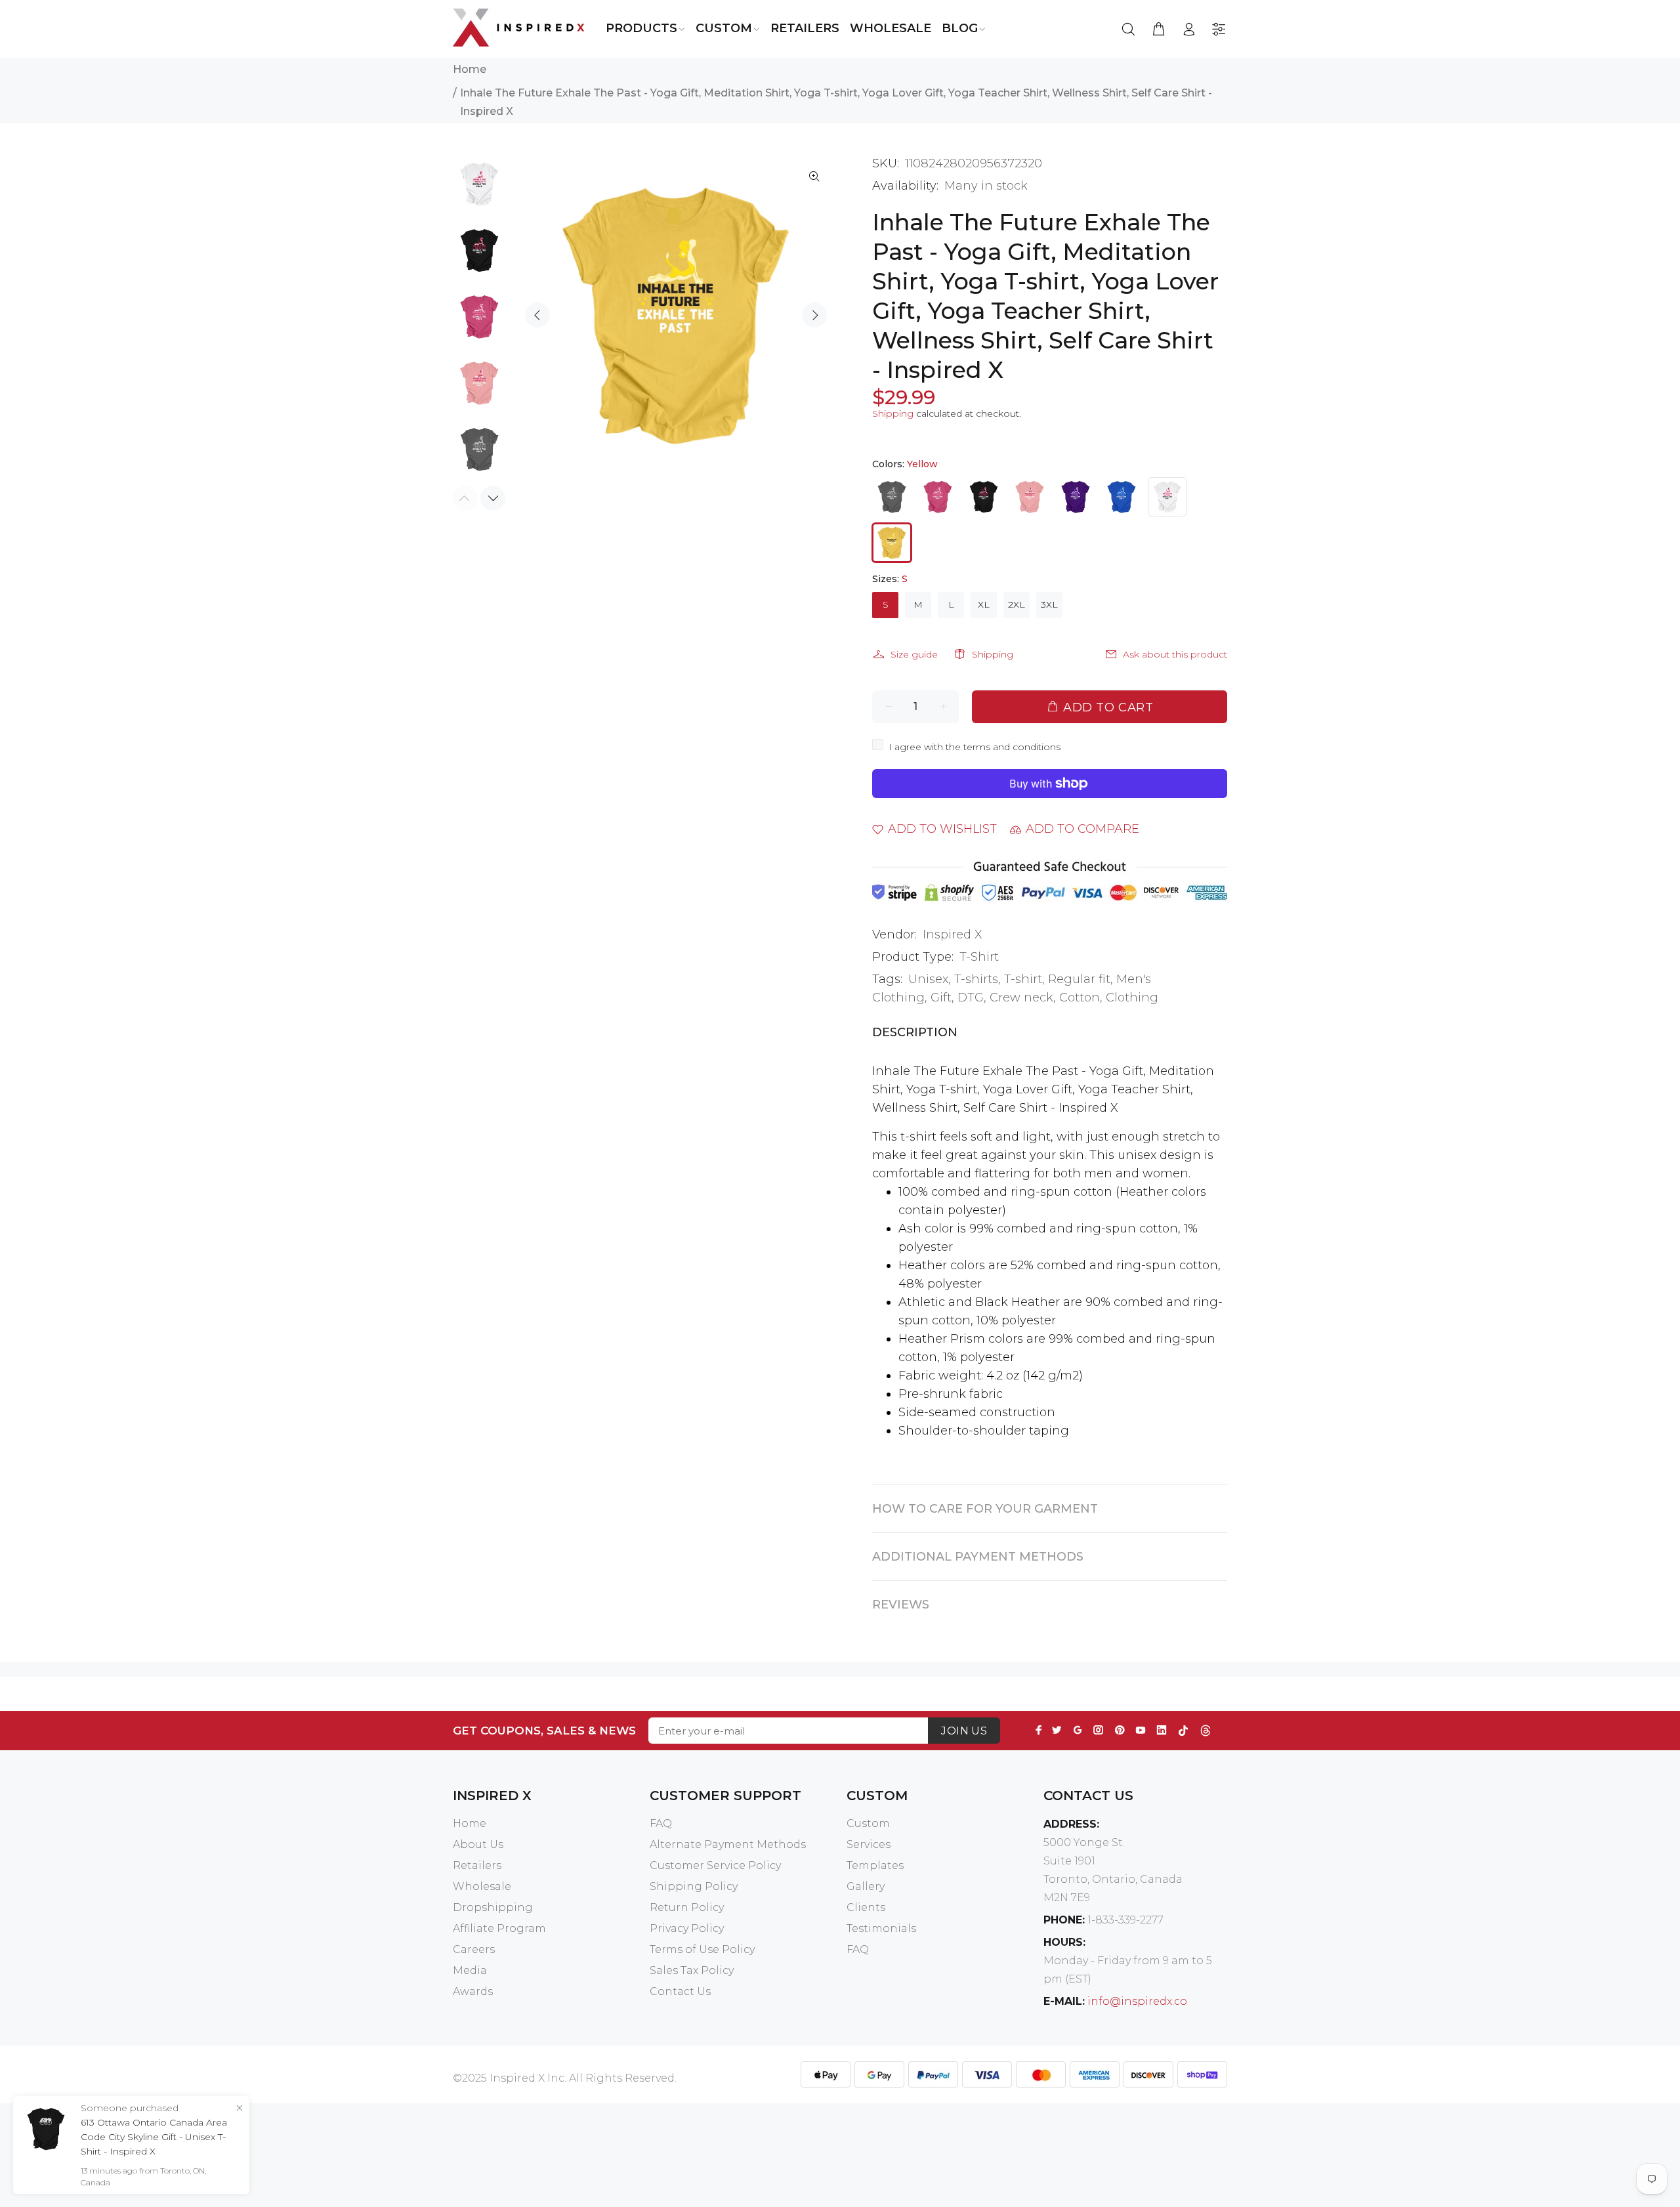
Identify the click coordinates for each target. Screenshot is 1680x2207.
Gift (941, 998)
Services (869, 1844)
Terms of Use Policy (702, 1949)
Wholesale (482, 1886)
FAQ (661, 1823)
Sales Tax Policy (692, 1970)
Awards (473, 1991)
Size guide (914, 654)
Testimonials (881, 1928)
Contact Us (680, 1991)
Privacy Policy (687, 1928)
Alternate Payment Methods (728, 1844)
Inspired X (953, 935)
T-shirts (976, 979)
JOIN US (964, 1731)
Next (814, 315)
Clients (866, 1907)
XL (984, 604)
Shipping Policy (694, 1886)
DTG (971, 998)
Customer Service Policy (715, 1865)
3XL (1049, 604)
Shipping (893, 413)
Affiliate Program (499, 1928)
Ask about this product (1175, 654)
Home (470, 69)
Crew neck (1021, 998)
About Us (478, 1844)
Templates (875, 1865)
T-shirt (1023, 979)
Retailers (477, 1865)
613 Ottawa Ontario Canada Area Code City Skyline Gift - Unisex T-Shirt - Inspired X (154, 2137)
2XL (1017, 604)
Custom (868, 1823)
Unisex (928, 979)
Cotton (1080, 998)
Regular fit (1079, 979)
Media (470, 1970)
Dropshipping (493, 1907)
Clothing (1132, 998)
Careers (474, 1949)
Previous (537, 315)
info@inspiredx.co (1137, 2001)
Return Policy (687, 1907)
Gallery (866, 1886)
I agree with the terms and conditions (975, 747)
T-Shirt (979, 957)
